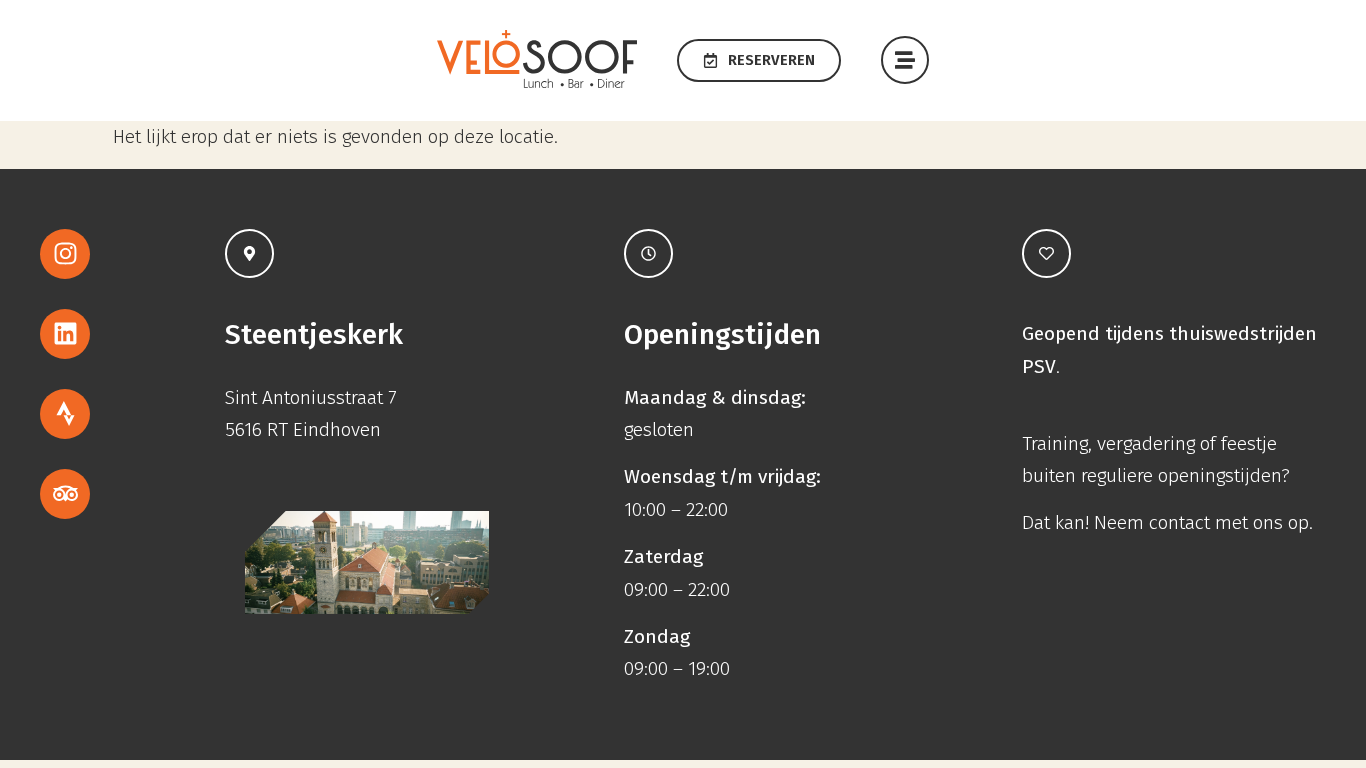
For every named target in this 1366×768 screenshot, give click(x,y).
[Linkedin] (65, 334)
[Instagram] (65, 254)
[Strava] (65, 414)
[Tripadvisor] (65, 494)
